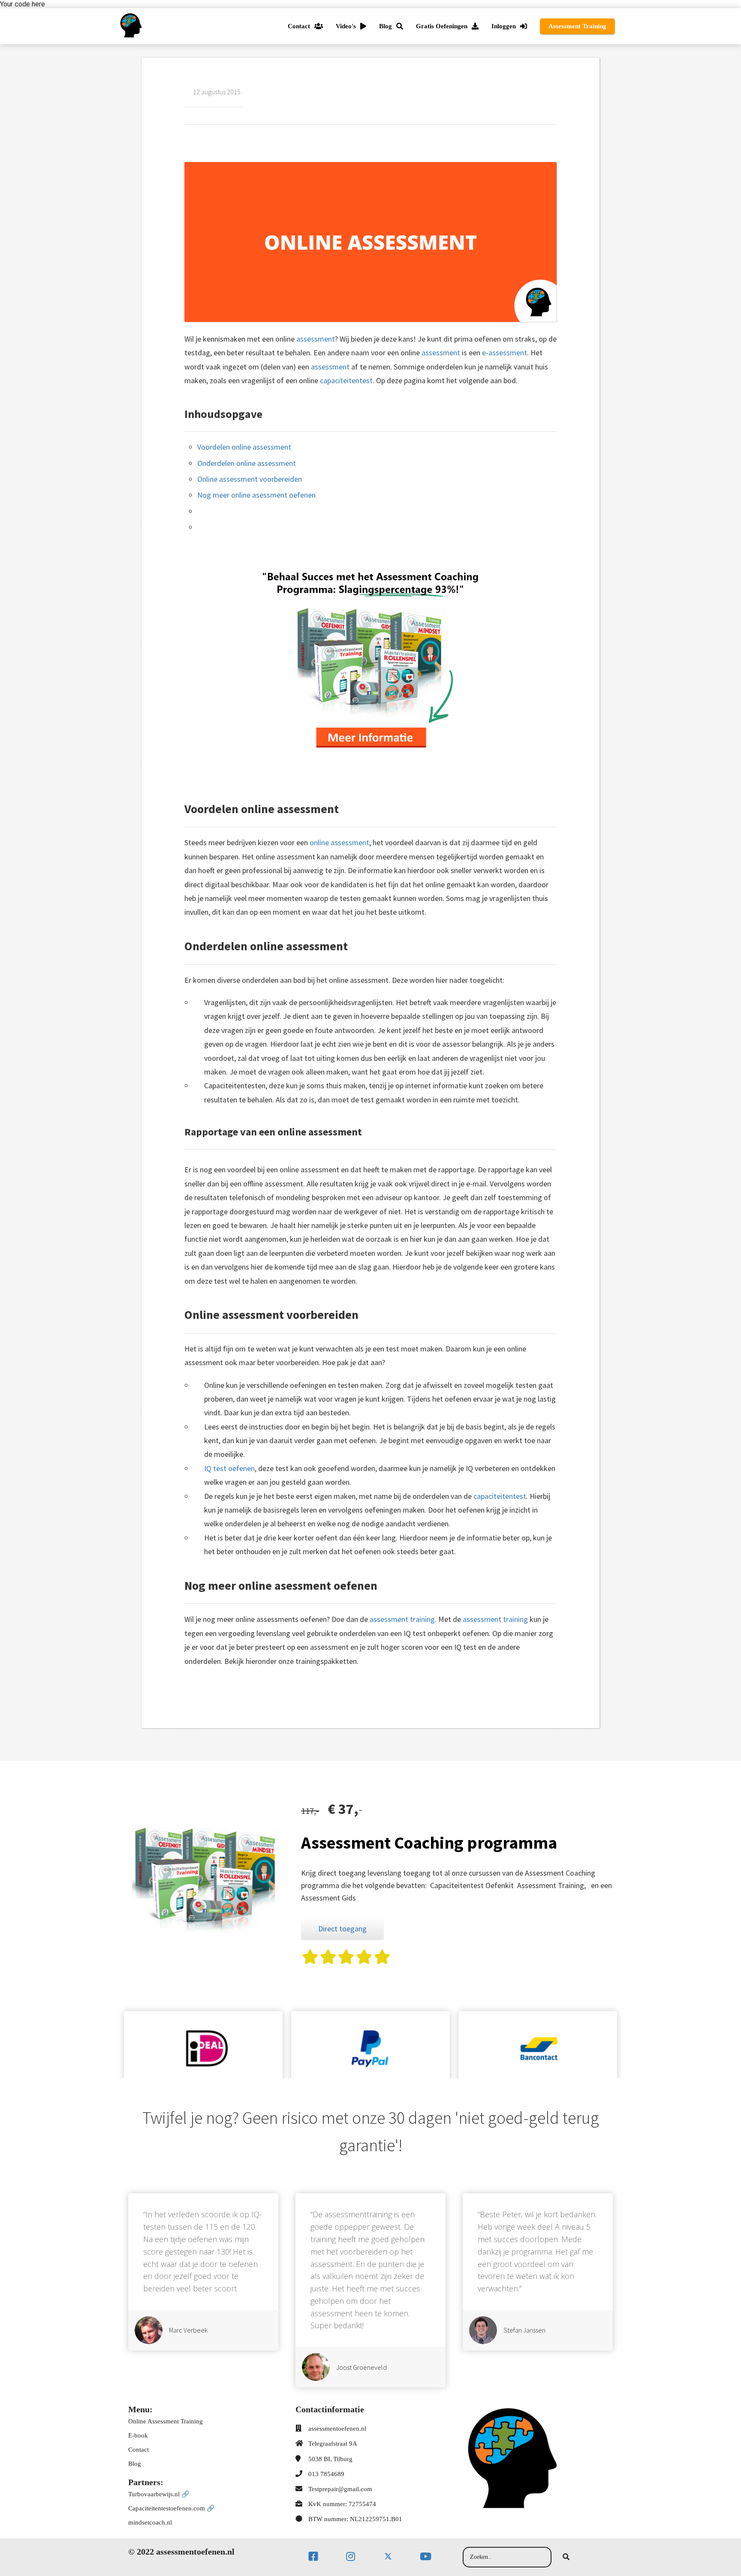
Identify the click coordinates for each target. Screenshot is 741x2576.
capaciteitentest (346, 380)
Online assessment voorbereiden (250, 479)
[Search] (566, 2557)
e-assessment (505, 353)
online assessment (339, 842)
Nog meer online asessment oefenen (256, 495)
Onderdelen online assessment (247, 463)
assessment (316, 339)
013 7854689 (326, 2474)
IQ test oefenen (229, 1468)
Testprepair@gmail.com (340, 2489)
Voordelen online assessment (244, 447)
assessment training (402, 1619)
